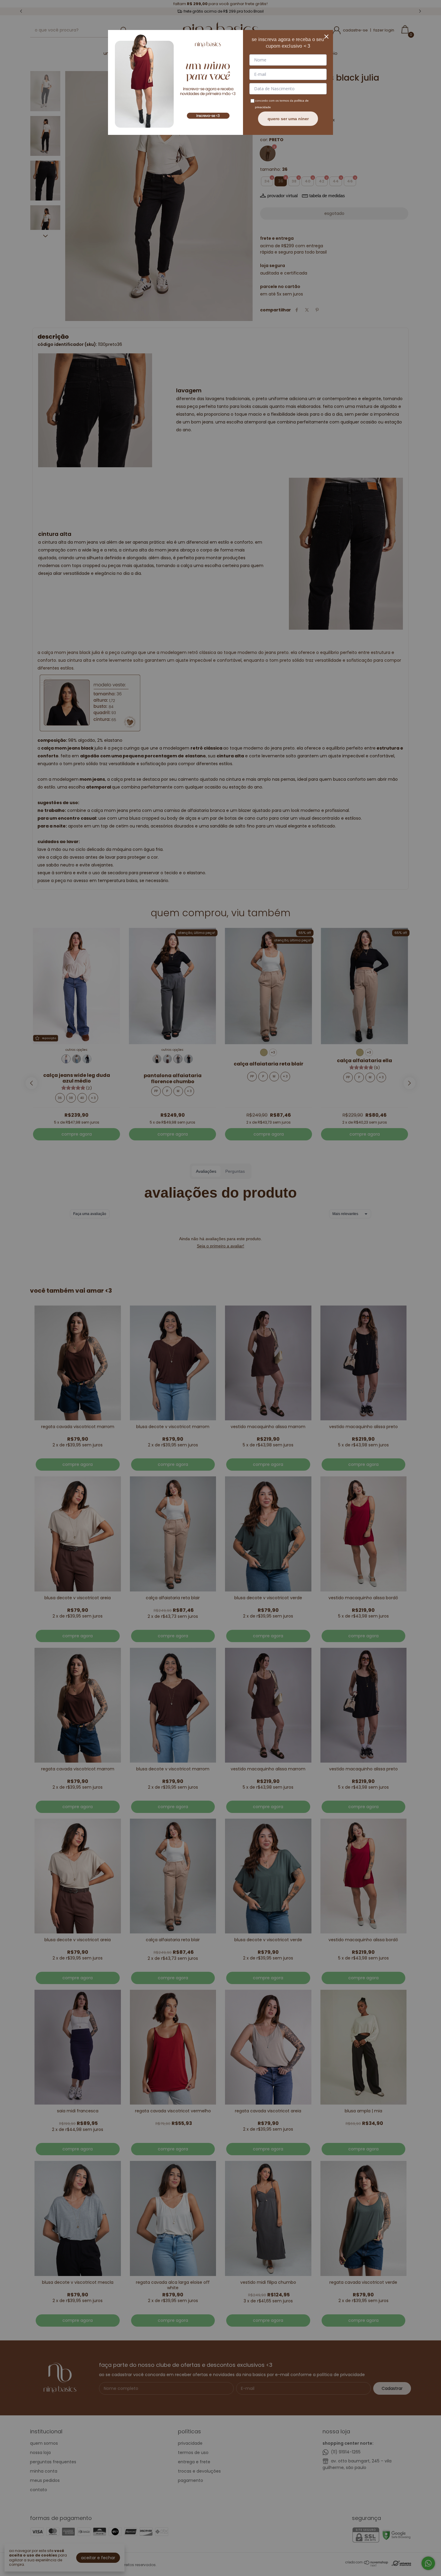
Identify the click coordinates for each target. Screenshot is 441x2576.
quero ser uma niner (288, 119)
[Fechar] (326, 37)
